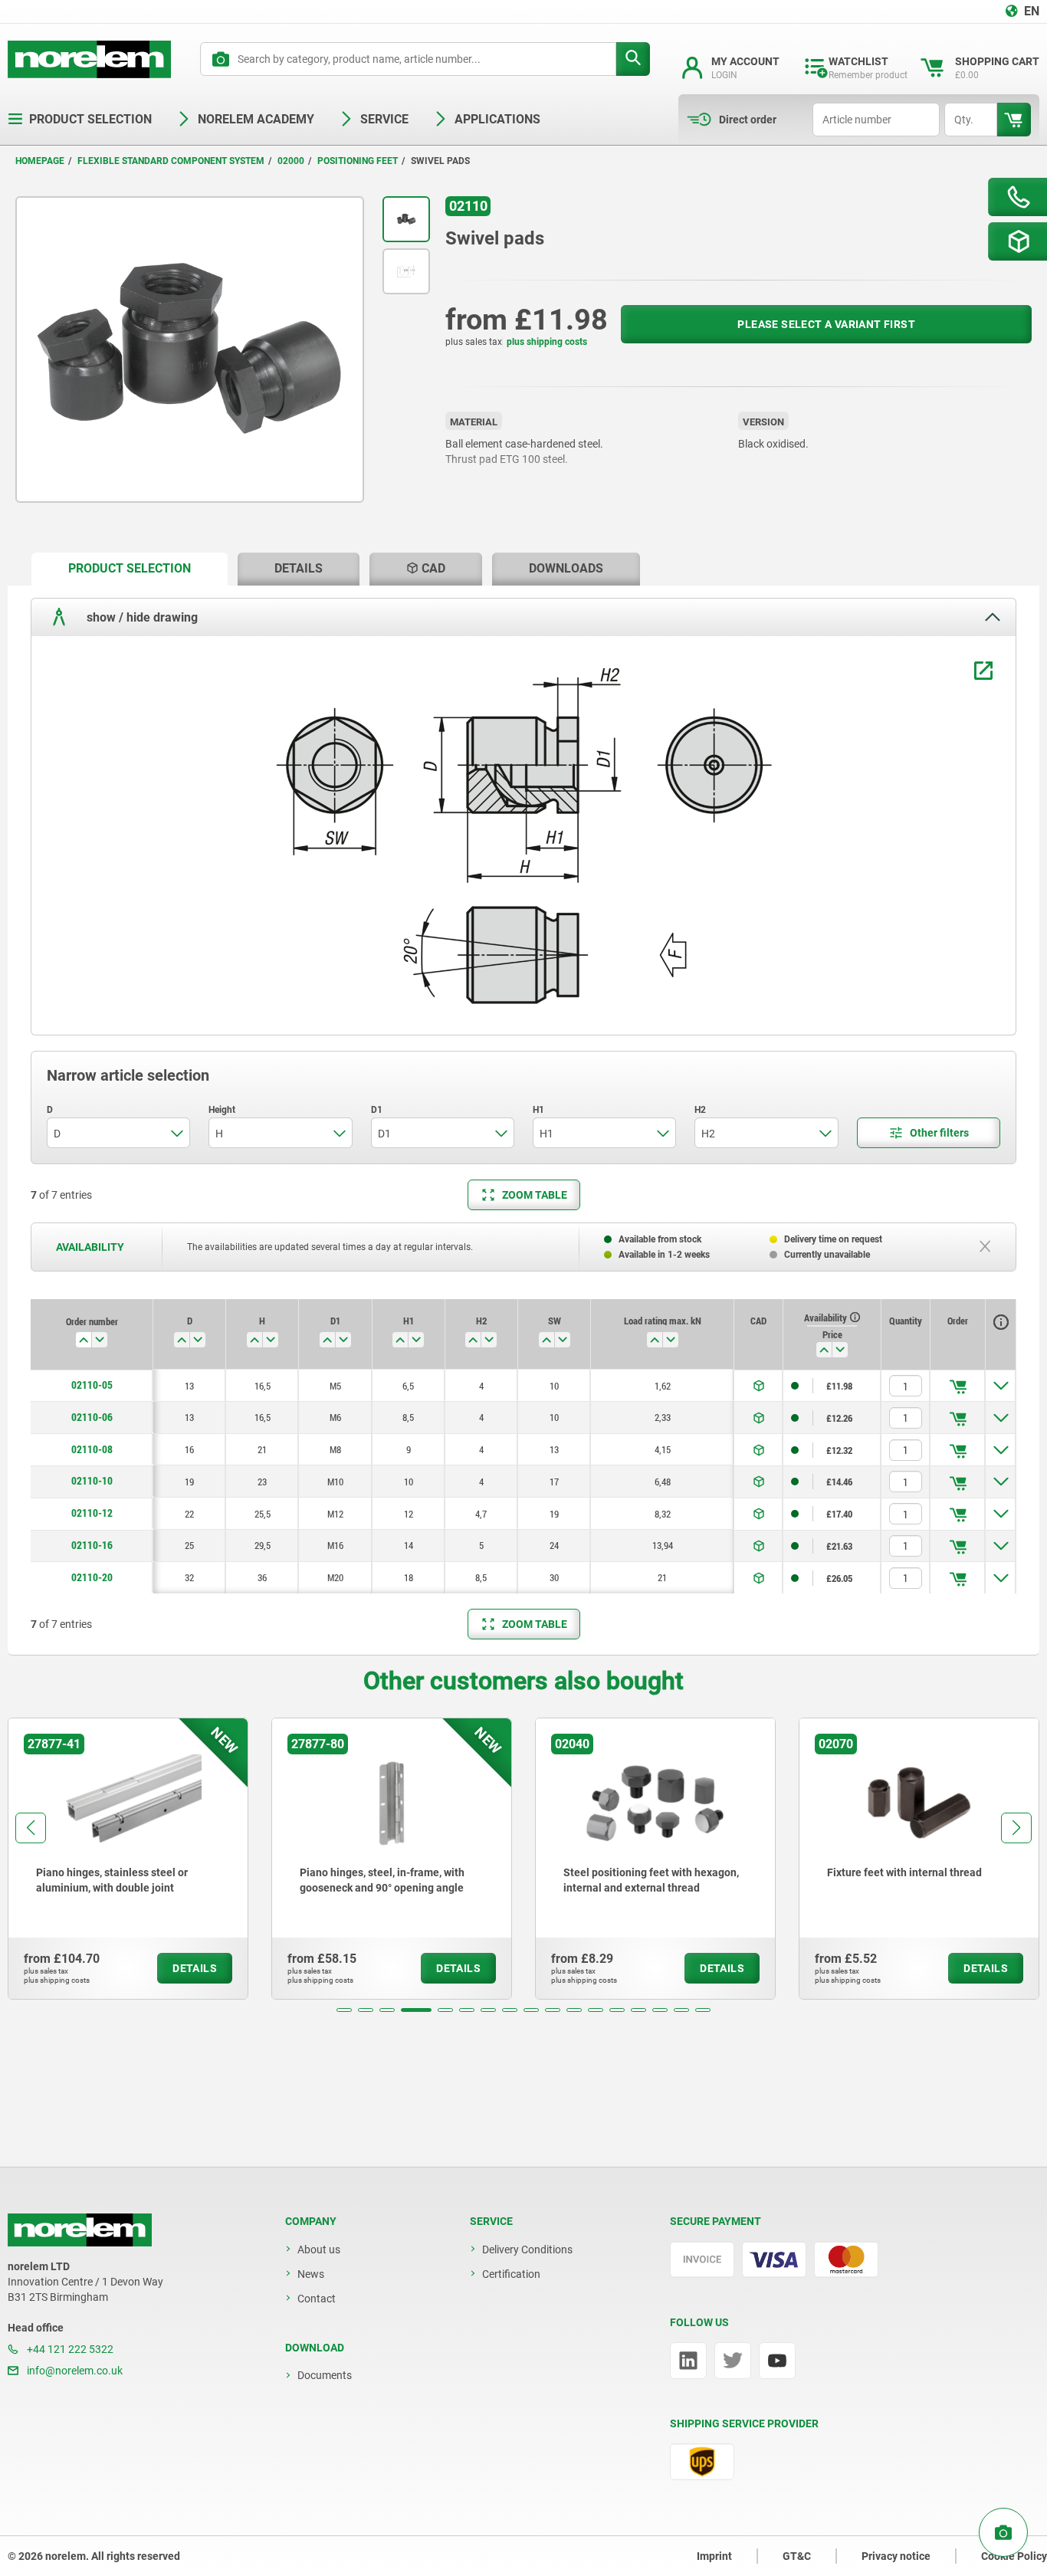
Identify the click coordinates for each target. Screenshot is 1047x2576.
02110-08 (92, 1449)
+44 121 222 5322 (69, 2349)
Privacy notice (896, 2556)
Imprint (714, 2556)
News (311, 2274)
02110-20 (92, 1577)
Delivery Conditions (527, 2249)
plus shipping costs (547, 342)
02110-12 (92, 1513)
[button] (344, 2010)
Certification (511, 2274)
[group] (128, 1859)
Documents (325, 2375)
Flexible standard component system (171, 161)
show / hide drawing (141, 617)
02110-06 (92, 1417)
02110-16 (92, 1545)
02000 (291, 161)
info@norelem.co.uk (74, 2371)
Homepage (40, 161)
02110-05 (92, 1385)
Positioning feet (358, 161)
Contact (317, 2299)
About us (319, 2249)
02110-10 (92, 1481)
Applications (497, 119)
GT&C (797, 2556)
